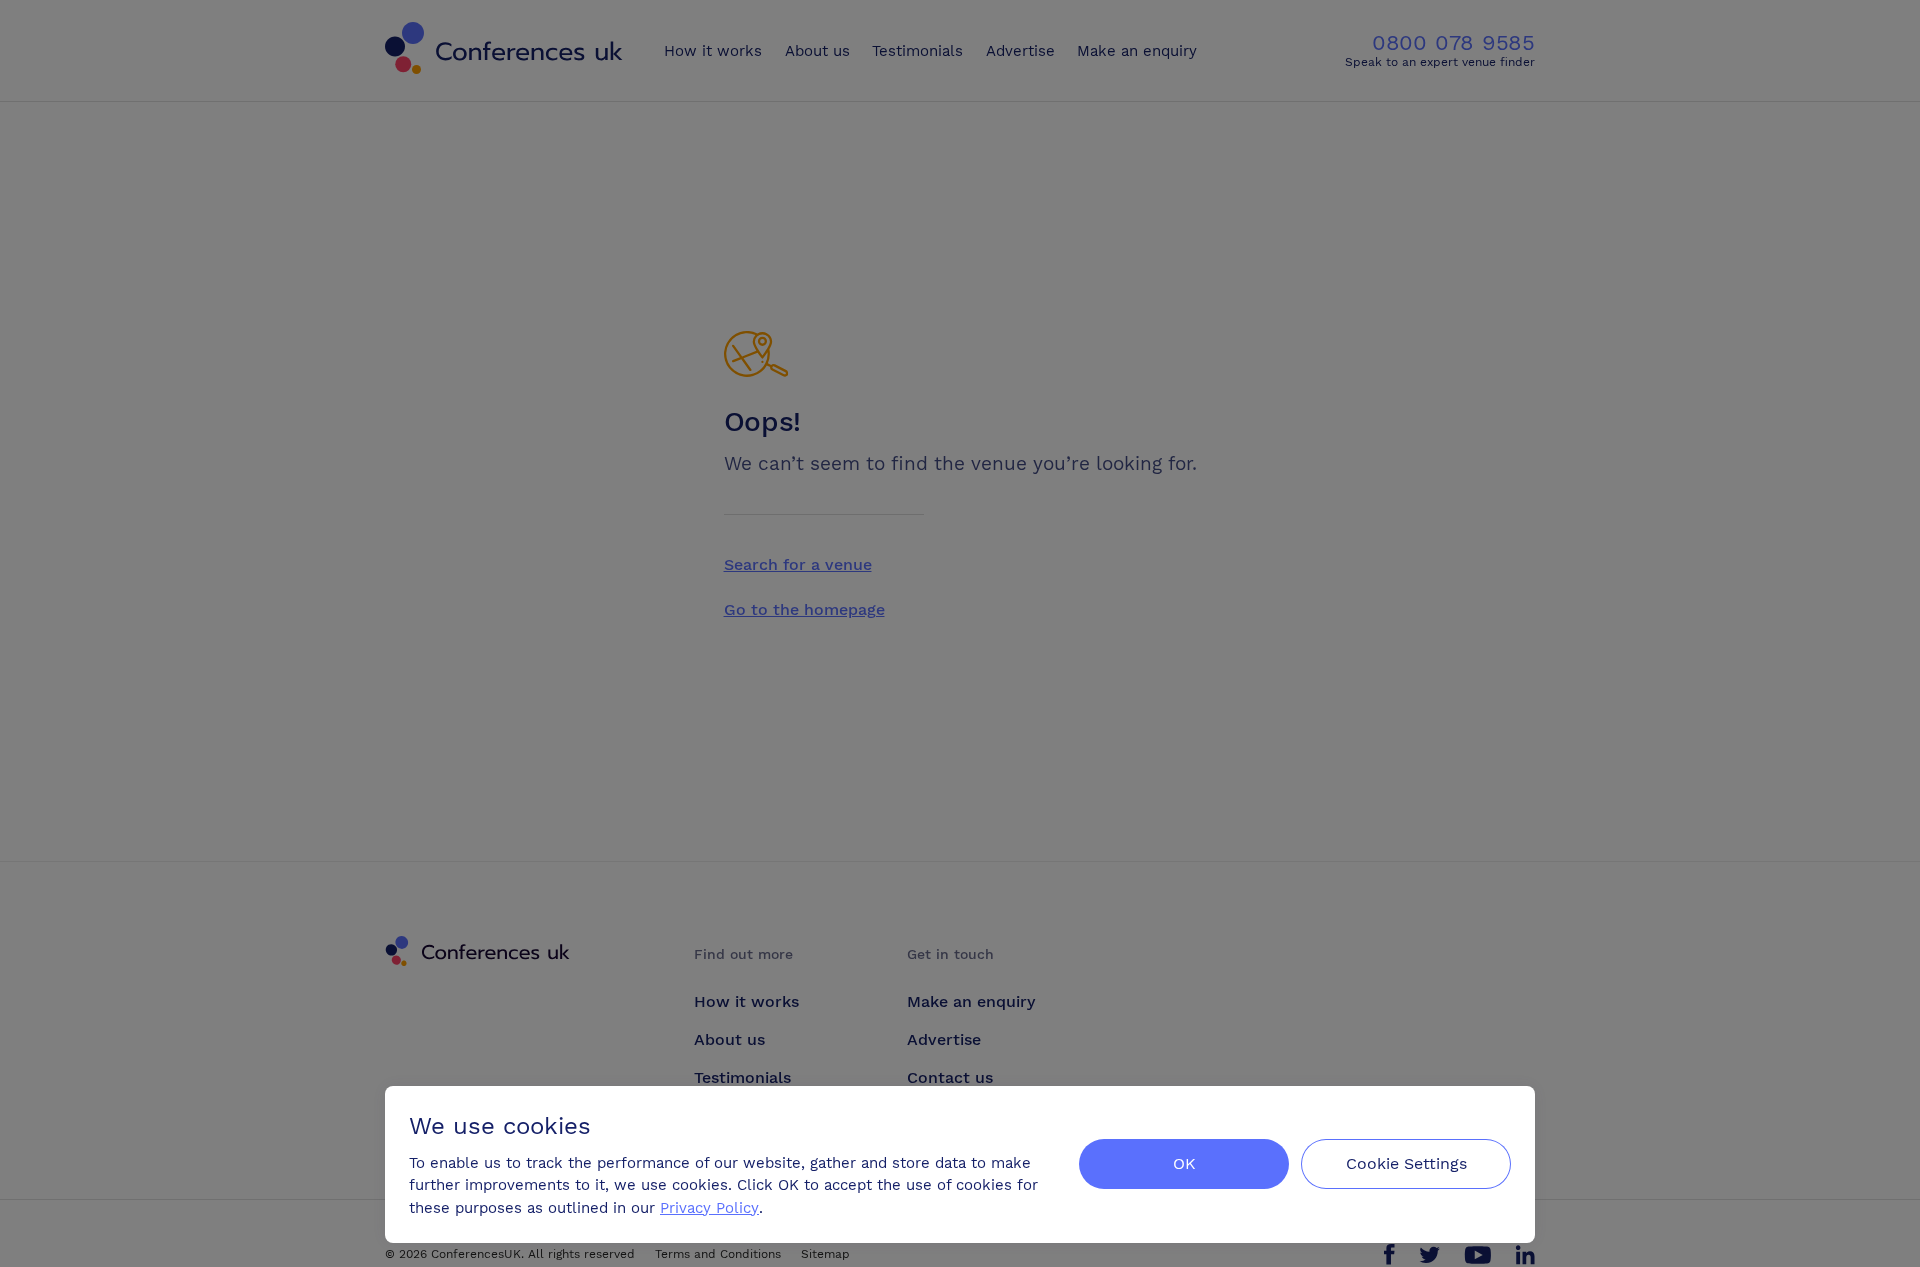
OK (1184, 1163)
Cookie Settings (1406, 1163)
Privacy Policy (709, 1208)
